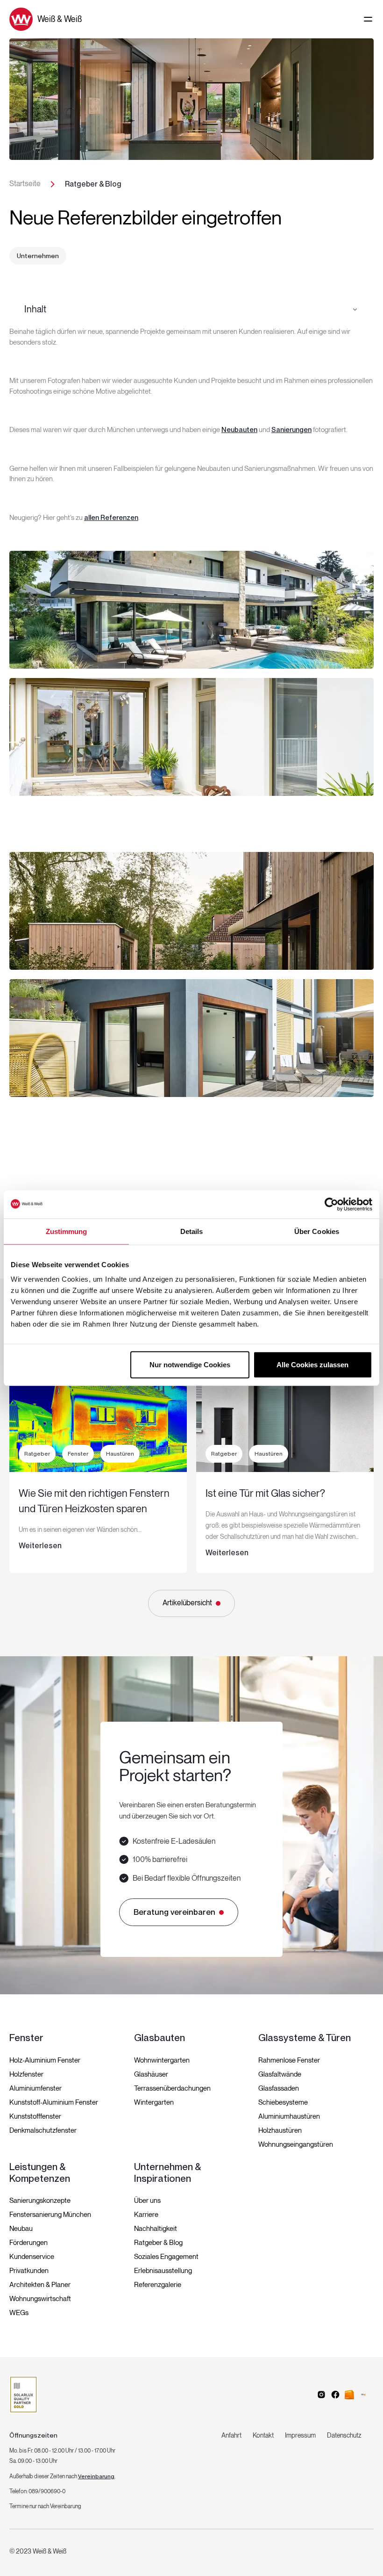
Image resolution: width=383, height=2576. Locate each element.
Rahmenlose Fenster (289, 2060)
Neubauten (239, 430)
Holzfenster (26, 2074)
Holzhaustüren (280, 2130)
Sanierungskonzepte (40, 2201)
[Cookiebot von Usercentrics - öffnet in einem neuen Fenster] (331, 1204)
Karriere (146, 2215)
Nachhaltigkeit (156, 2229)
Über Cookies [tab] (317, 1231)
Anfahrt (231, 2435)
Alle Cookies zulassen (312, 1365)
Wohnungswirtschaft (40, 2299)
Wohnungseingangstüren (296, 2144)
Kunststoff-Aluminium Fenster (54, 2102)
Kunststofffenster (35, 2116)
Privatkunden (29, 2271)
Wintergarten (154, 2102)
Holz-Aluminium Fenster (45, 2060)
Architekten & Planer (40, 2285)
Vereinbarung (96, 2476)
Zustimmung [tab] (67, 1231)
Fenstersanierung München (50, 2215)
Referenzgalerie (158, 2285)
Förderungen (28, 2243)
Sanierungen (291, 430)
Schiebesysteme (283, 2102)
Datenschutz (344, 2435)
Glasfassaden (279, 2088)
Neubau (21, 2229)
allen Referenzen (111, 518)
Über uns (147, 2201)
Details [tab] (192, 1231)
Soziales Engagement (166, 2257)
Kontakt (263, 2435)
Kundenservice (32, 2257)
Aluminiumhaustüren (289, 2116)
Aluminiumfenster (35, 2088)
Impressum (300, 2435)
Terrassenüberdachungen (172, 2088)
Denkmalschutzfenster (43, 2130)
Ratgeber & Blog (158, 2243)
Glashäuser (151, 2074)
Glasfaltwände (280, 2074)
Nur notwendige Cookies (190, 1365)
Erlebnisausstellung (163, 2271)
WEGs (19, 2313)
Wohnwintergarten (162, 2060)
